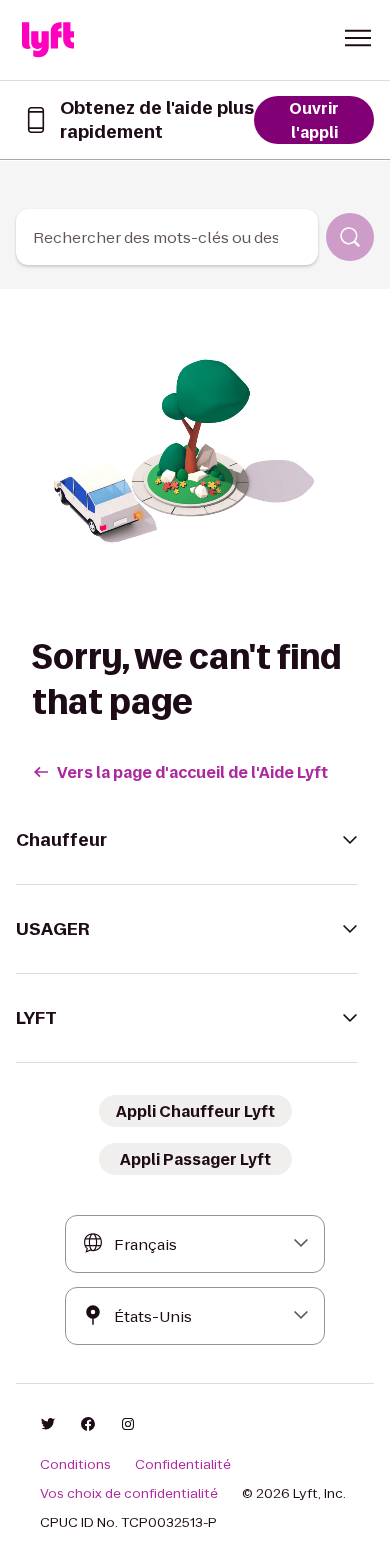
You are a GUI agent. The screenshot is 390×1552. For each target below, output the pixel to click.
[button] (358, 38)
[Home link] (48, 40)
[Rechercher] (350, 237)
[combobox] (167, 237)
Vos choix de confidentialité (129, 1494)
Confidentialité (183, 1465)
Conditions (75, 1465)
